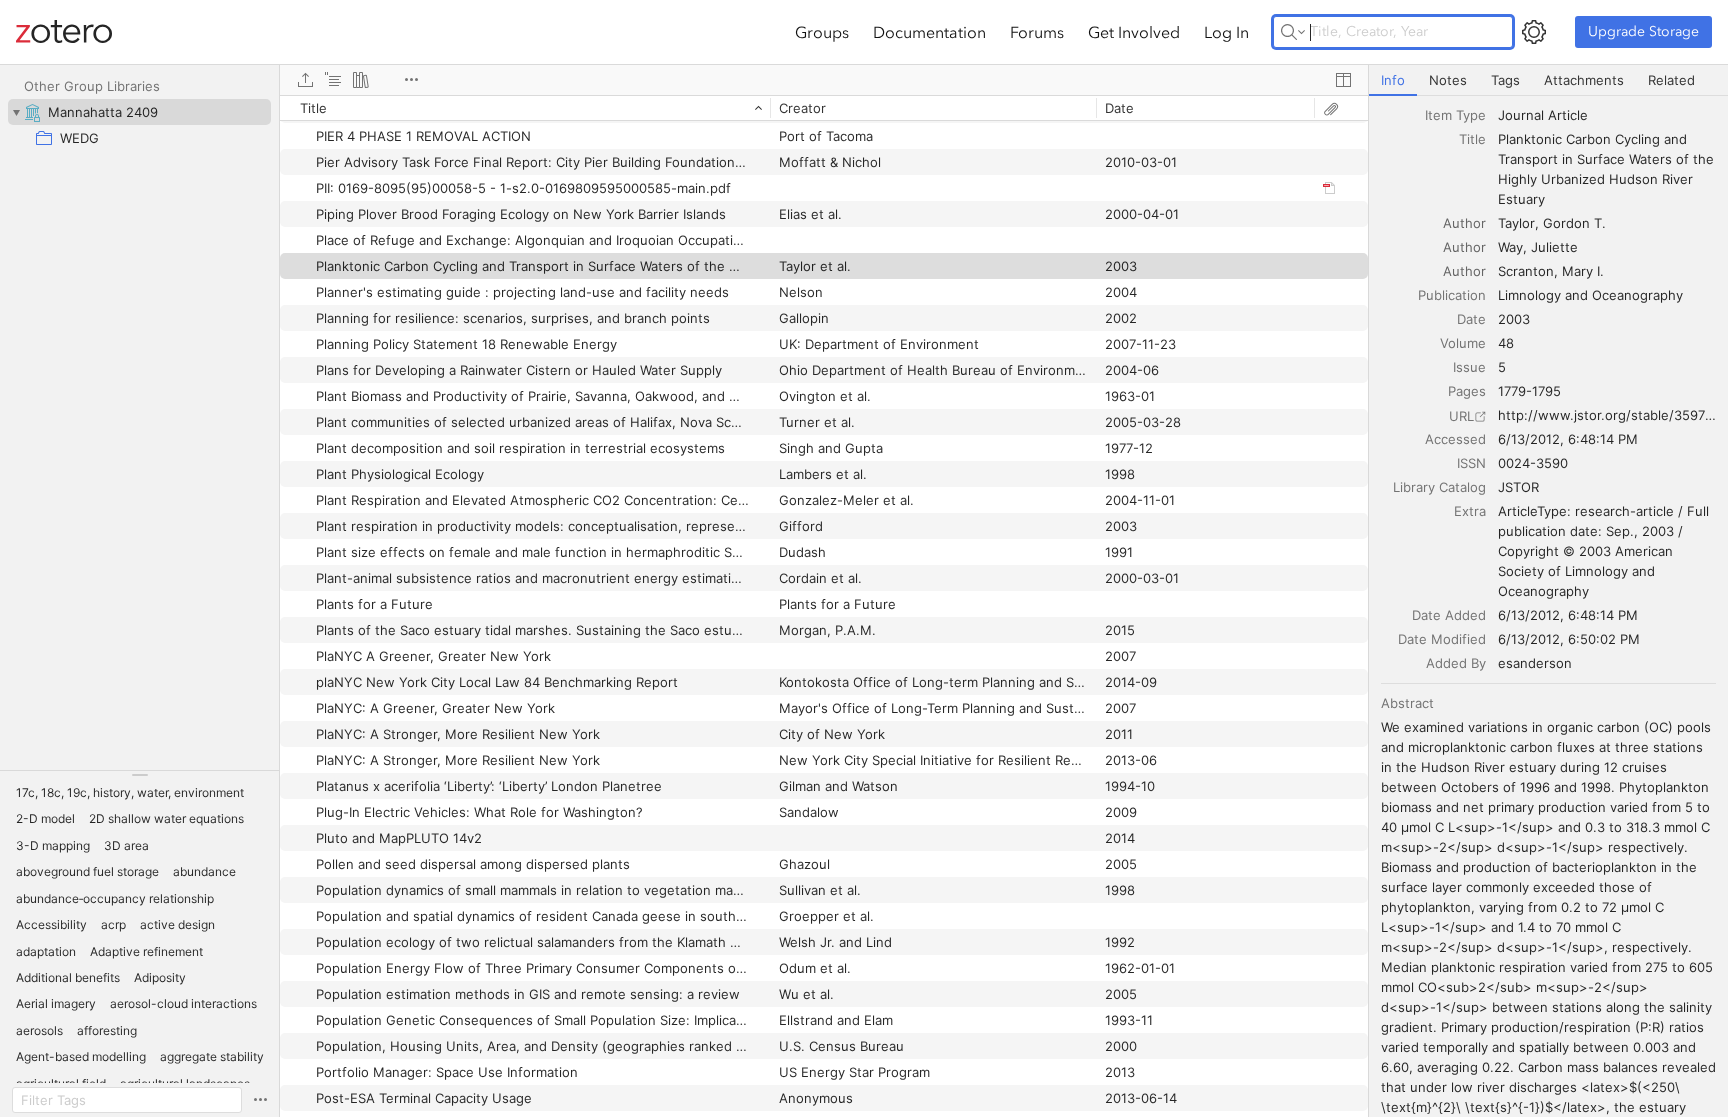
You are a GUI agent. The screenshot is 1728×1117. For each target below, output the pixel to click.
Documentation (929, 32)
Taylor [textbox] (1516, 223)
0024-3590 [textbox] (1533, 463)
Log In (1226, 32)
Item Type (1455, 115)
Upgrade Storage (1643, 31)
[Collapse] (16, 112)
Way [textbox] (1510, 247)
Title (1472, 139)
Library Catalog (1439, 487)
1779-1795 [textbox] (1529, 391)
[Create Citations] (333, 80)
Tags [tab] (1505, 80)
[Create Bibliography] (361, 80)
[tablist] (1548, 80)
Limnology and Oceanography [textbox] (1590, 295)
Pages (1467, 391)
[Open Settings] (1534, 32)
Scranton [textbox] (1526, 271)
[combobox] (1607, 115)
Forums (1037, 32)
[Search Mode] (1293, 32)
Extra (1470, 511)
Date (1471, 319)
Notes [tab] (1448, 80)
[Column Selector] (1343, 80)
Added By (1456, 663)
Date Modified (1442, 639)
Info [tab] (1393, 80)
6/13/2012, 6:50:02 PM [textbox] (1569, 639)
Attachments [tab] (1584, 80)
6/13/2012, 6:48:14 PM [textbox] (1568, 439)
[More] (411, 80)
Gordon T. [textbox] (1574, 223)
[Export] (305, 80)
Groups (822, 32)
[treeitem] (139, 112)
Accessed (1455, 439)
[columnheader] (525, 108)
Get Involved (1134, 32)
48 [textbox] (1506, 343)
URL (1461, 416)
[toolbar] (824, 80)
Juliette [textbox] (1554, 247)
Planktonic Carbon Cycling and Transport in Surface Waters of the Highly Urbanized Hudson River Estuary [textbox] (1608, 169)
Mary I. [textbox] (1583, 271)
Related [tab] (1671, 80)
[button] (130, 793)
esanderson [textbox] (1535, 663)
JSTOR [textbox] (1518, 487)
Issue (1469, 367)
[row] (824, 108)
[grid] (824, 606)
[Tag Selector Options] (260, 1100)
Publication (1452, 295)
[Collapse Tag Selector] (139, 775)
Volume (1463, 343)
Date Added (1449, 615)
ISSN (1471, 463)
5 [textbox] (1502, 367)
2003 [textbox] (1514, 319)
